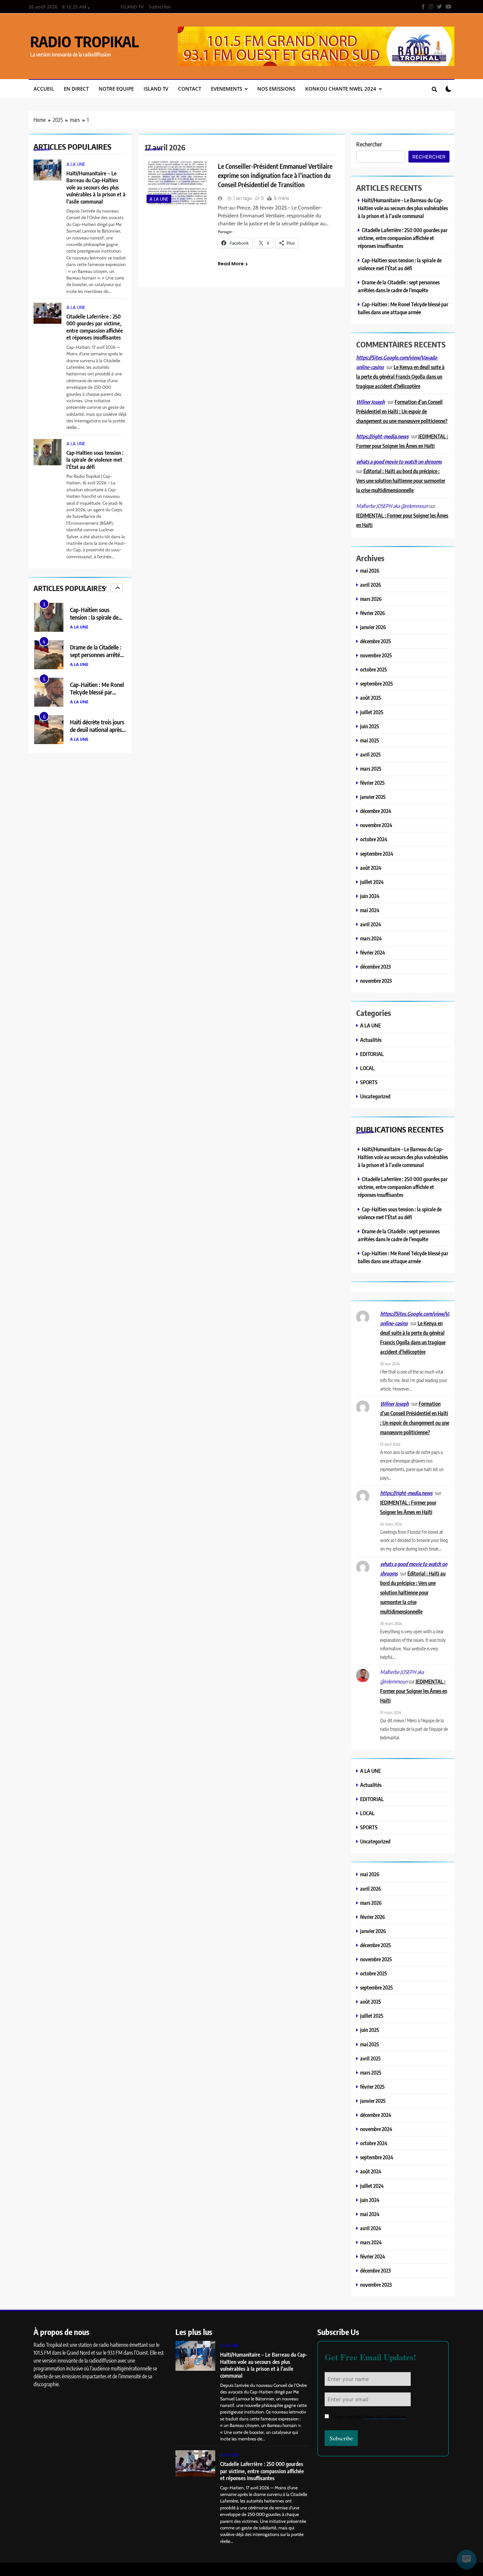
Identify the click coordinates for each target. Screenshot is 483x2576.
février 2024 (373, 952)
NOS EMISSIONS (276, 89)
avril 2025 (370, 754)
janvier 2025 (373, 797)
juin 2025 (370, 726)
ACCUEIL (44, 89)
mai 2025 (370, 740)
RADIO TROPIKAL (84, 41)
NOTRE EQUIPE (116, 89)
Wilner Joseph (370, 402)
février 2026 (373, 613)
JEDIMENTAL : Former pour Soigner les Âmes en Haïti (414, 1691)
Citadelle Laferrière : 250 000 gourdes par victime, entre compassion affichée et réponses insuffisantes (95, 327)
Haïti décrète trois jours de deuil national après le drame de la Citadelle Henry (97, 697)
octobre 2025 (374, 669)
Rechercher (369, 144)
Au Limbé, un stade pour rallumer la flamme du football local (98, 731)
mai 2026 (370, 571)
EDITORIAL (372, 1054)
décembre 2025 (376, 641)
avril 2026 (371, 585)
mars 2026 (371, 599)
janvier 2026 (373, 627)
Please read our (368, 2416)
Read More (231, 264)
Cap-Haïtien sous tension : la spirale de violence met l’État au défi (95, 460)
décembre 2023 (375, 967)
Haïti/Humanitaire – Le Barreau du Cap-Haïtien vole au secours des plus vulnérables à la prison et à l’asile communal (96, 187)
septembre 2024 (377, 854)
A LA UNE (76, 164)
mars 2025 (371, 769)
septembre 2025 (377, 683)
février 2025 (372, 783)
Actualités (371, 1040)
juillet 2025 (372, 712)
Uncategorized (375, 1096)
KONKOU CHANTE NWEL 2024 (341, 89)
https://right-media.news (382, 436)
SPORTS (369, 1082)
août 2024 (371, 868)
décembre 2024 (376, 811)
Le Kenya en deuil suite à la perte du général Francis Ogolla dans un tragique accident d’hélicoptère (400, 376)
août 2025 (371, 698)
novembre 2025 (376, 655)
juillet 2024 (372, 882)
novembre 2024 (376, 825)
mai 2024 (370, 910)
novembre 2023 (376, 981)
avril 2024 (371, 924)
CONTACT (190, 89)
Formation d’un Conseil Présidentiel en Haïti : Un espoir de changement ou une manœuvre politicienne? (402, 411)
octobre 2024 (374, 839)
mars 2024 (371, 938)
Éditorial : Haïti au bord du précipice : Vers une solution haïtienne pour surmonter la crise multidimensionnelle (401, 481)
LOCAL (367, 1068)
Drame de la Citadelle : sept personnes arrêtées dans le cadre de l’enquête (97, 622)
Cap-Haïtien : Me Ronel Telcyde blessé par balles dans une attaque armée (97, 660)
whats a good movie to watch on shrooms (399, 462)
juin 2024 (370, 896)
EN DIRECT (76, 89)
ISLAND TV (132, 7)
